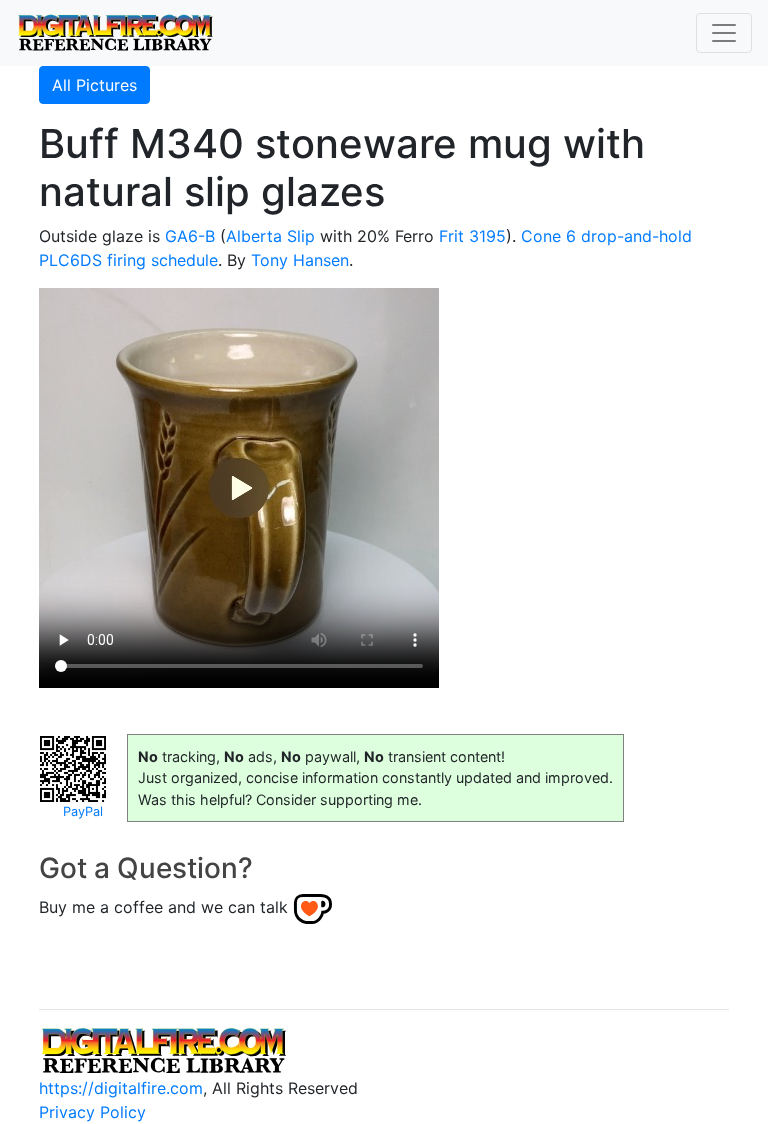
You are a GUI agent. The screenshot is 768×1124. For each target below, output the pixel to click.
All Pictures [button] (94, 85)
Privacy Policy (92, 1112)
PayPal (83, 811)
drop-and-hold (636, 236)
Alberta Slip (270, 236)
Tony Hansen (300, 260)
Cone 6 (548, 236)
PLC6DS (70, 260)
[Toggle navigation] (724, 33)
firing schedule (162, 260)
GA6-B (190, 236)
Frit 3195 (472, 236)
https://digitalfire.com (121, 1088)
